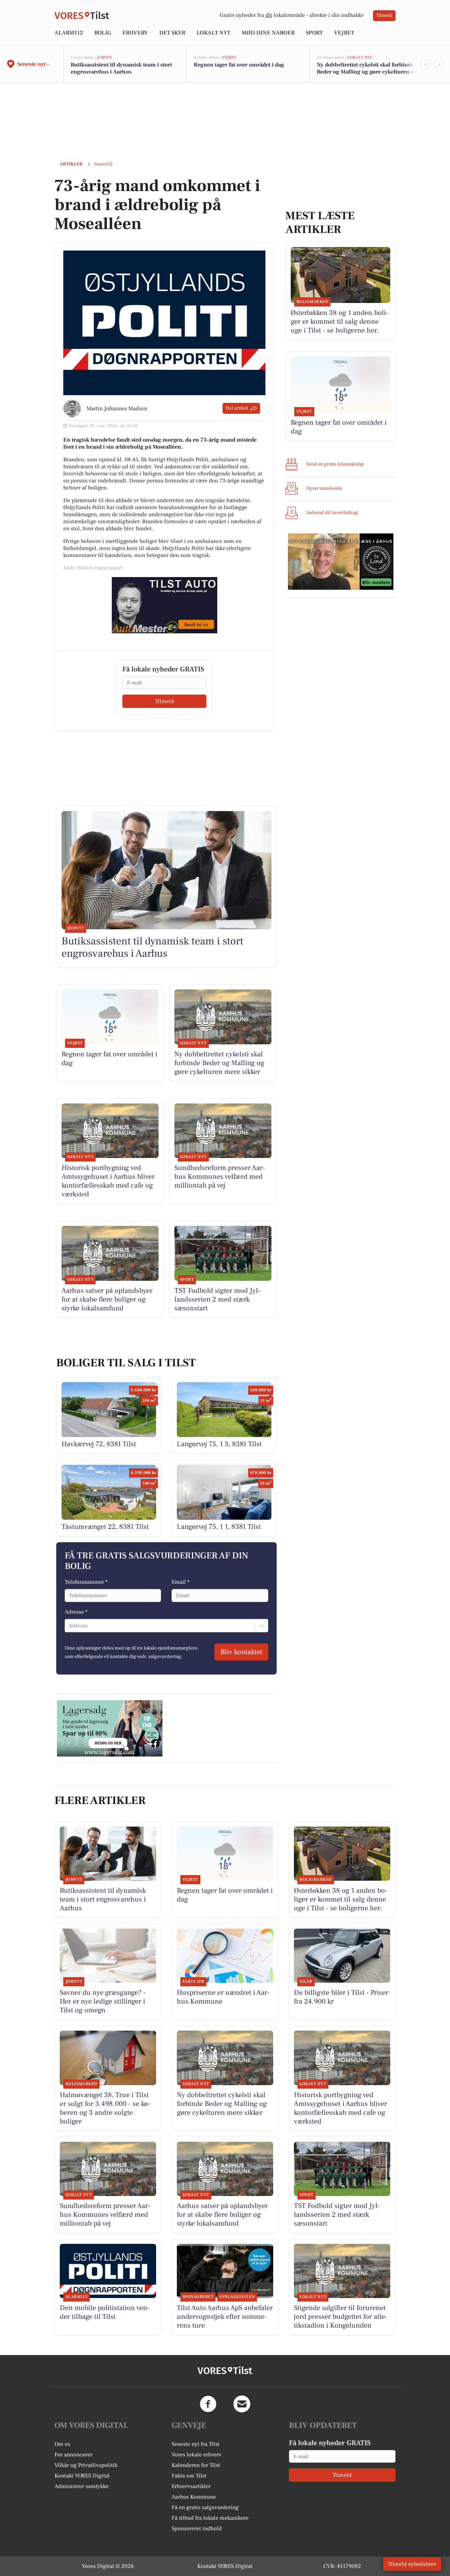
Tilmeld (384, 15)
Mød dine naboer (268, 33)
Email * (181, 1582)
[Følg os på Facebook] (208, 2404)
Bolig (103, 33)
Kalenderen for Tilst (196, 2465)
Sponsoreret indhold (197, 2528)
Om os (62, 2444)
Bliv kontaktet (241, 1652)
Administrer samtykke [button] (82, 2486)
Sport (314, 33)
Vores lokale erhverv (197, 2455)
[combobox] (69, 1626)
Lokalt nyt (213, 33)
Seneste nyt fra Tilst (195, 2444)
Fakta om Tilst (189, 2476)
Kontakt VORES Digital (82, 2476)
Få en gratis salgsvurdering (205, 2507)
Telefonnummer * (86, 1582)
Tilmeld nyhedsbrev (412, 2564)
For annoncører (73, 2455)
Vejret (344, 33)
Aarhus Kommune (194, 2497)
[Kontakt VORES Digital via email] (242, 2404)
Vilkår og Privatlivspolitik (86, 2465)
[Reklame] (165, 605)
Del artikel (237, 408)
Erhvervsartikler (191, 2486)
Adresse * (76, 1612)
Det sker (172, 33)
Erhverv (135, 33)
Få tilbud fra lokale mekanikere (210, 2518)
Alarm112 (69, 33)
